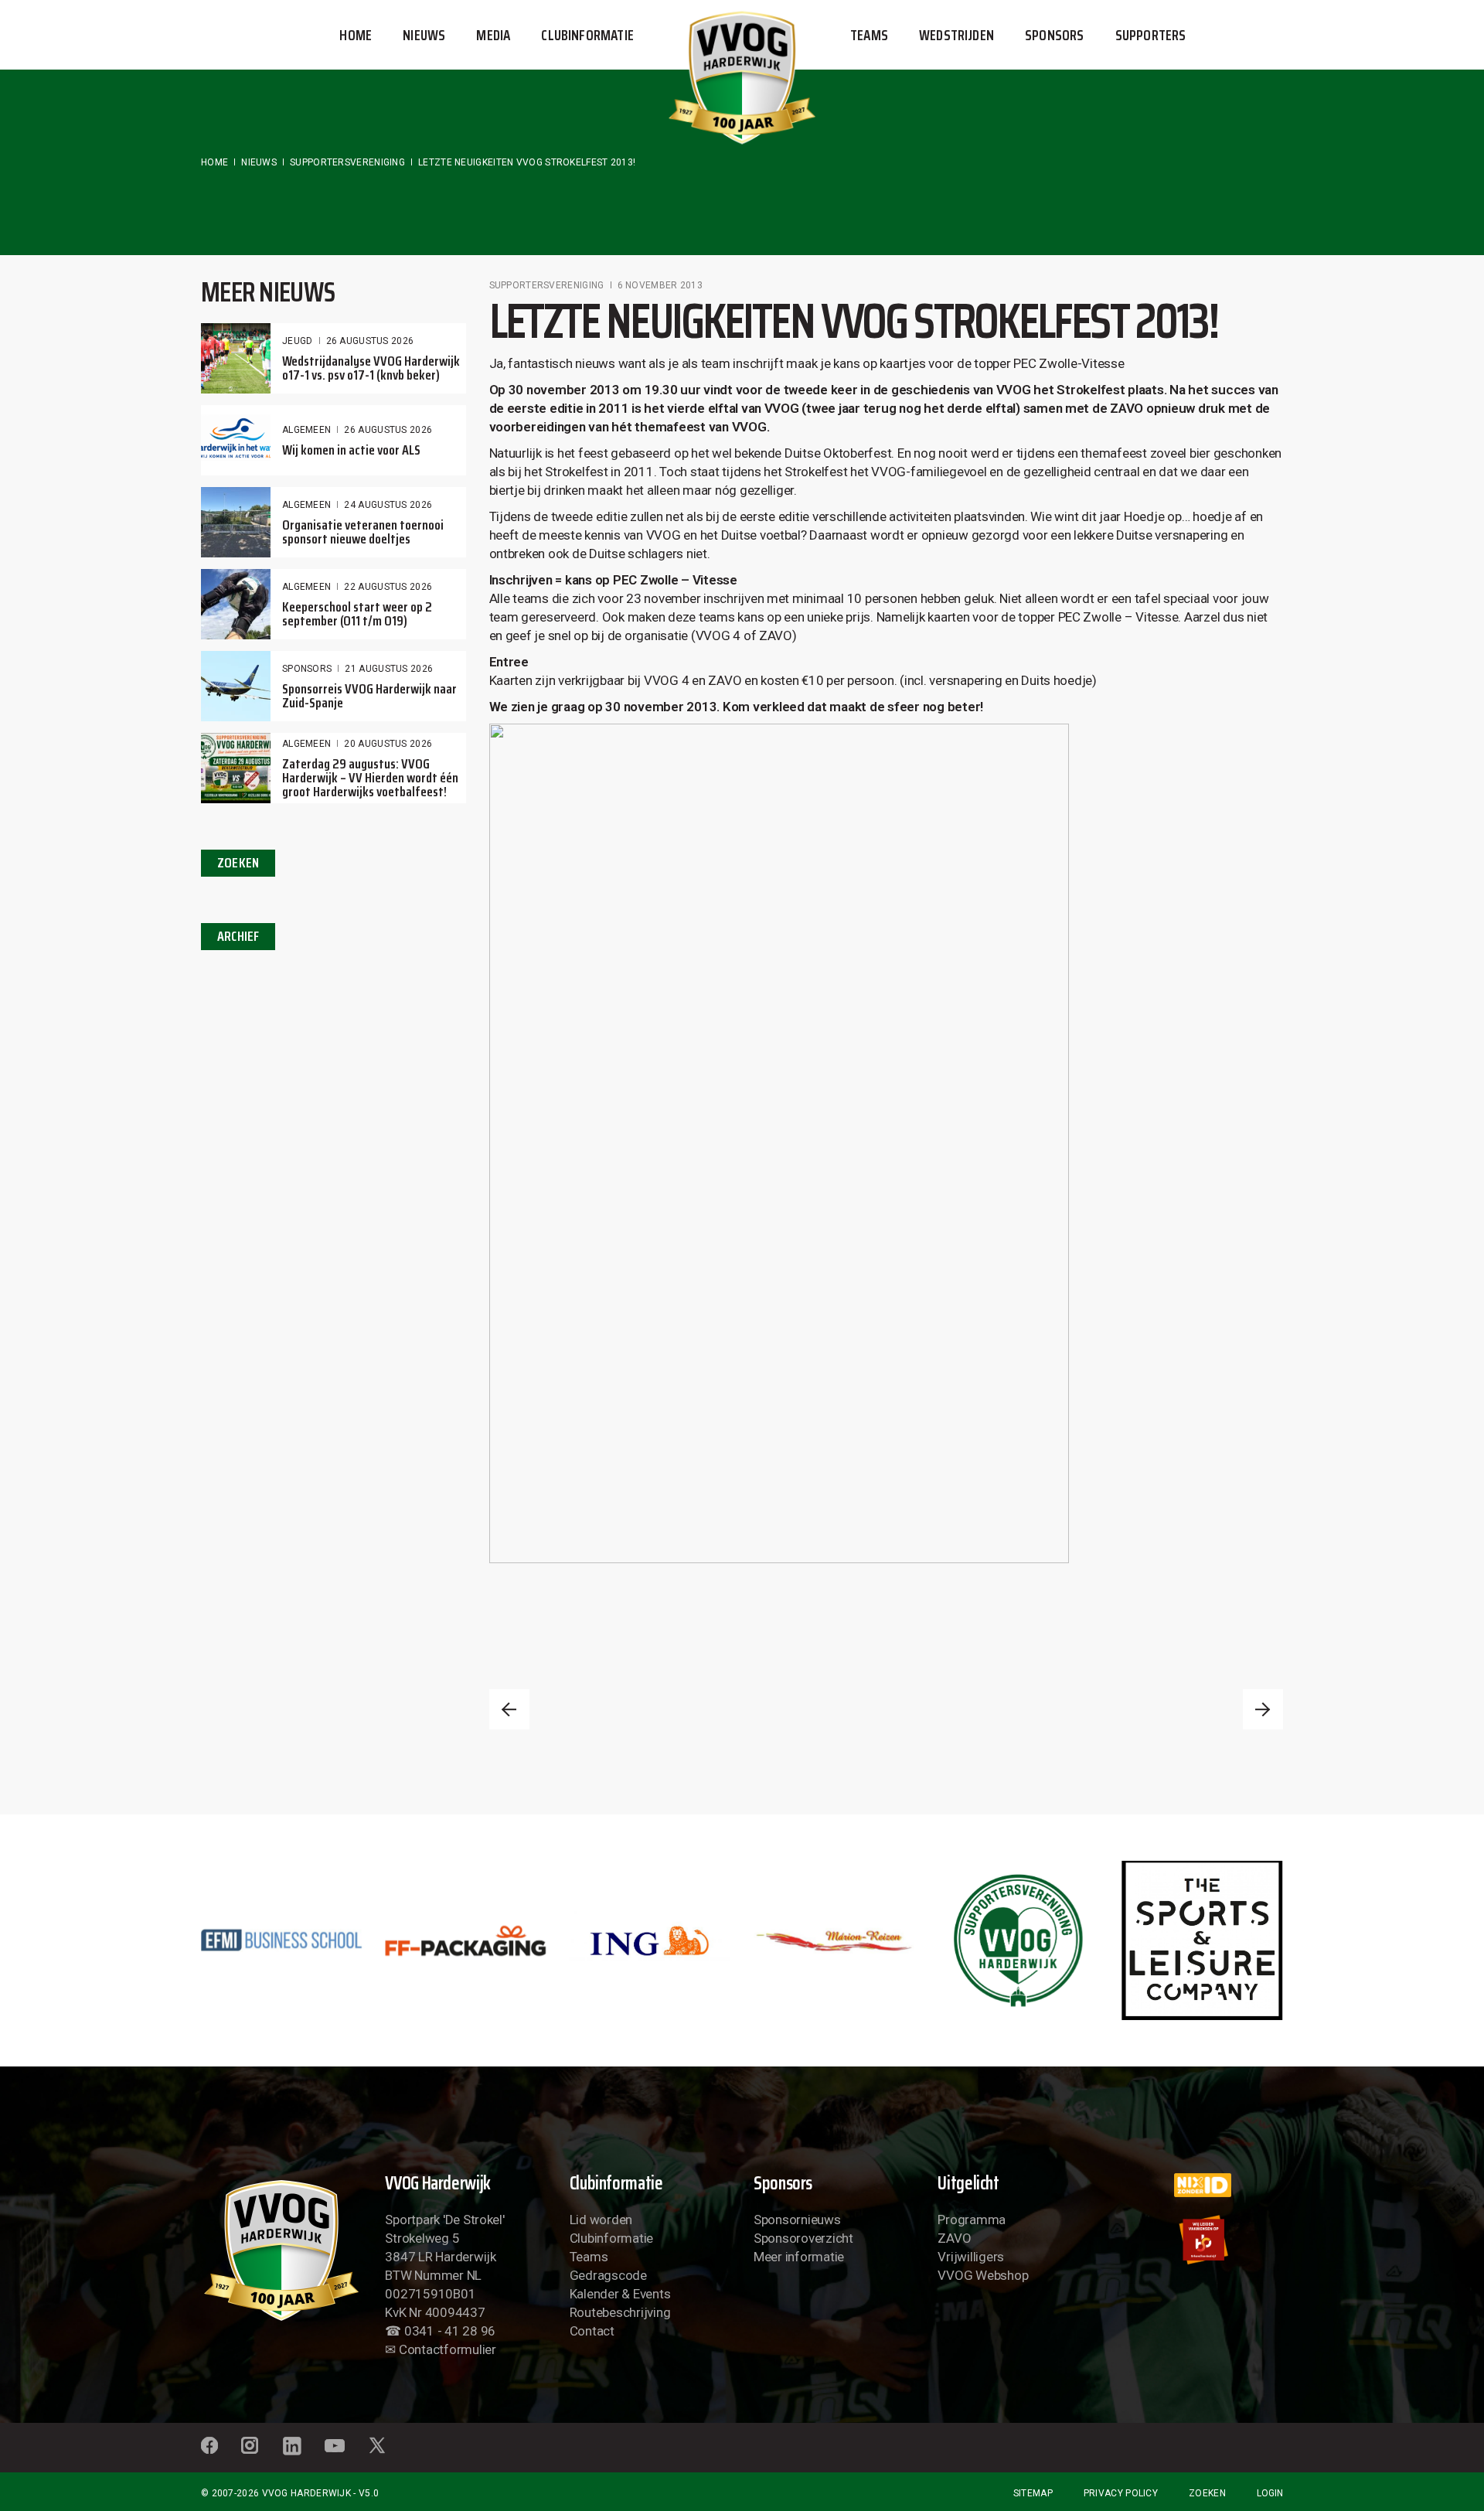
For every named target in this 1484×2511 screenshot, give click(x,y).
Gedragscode (608, 2275)
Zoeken (1207, 2493)
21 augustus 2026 (389, 669)
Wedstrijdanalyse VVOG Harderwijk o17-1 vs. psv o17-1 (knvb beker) (371, 368)
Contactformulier (448, 2349)
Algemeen (306, 430)
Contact (592, 2331)
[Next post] (1263, 1709)
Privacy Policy (1121, 2493)
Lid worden (601, 2220)
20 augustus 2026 (388, 744)
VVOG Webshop (983, 2275)
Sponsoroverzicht (803, 2238)
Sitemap (1033, 2493)
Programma (972, 2220)
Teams (589, 2257)
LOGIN (1270, 2493)
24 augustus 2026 (388, 505)
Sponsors (307, 669)
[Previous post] (509, 1709)
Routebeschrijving (620, 2312)
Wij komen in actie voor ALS (351, 450)
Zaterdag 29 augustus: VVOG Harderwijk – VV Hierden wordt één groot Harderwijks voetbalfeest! (370, 778)
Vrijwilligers (971, 2257)
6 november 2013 (660, 285)
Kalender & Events (620, 2294)
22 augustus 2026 (388, 587)
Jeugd (298, 341)
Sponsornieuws (797, 2220)
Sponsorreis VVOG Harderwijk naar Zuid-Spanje (369, 696)
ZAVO (954, 2238)
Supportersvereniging (347, 162)
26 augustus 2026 (370, 341)
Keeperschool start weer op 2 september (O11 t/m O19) (357, 614)
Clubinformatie (611, 2238)
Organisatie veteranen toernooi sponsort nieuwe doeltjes (363, 532)
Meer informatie (799, 2257)
